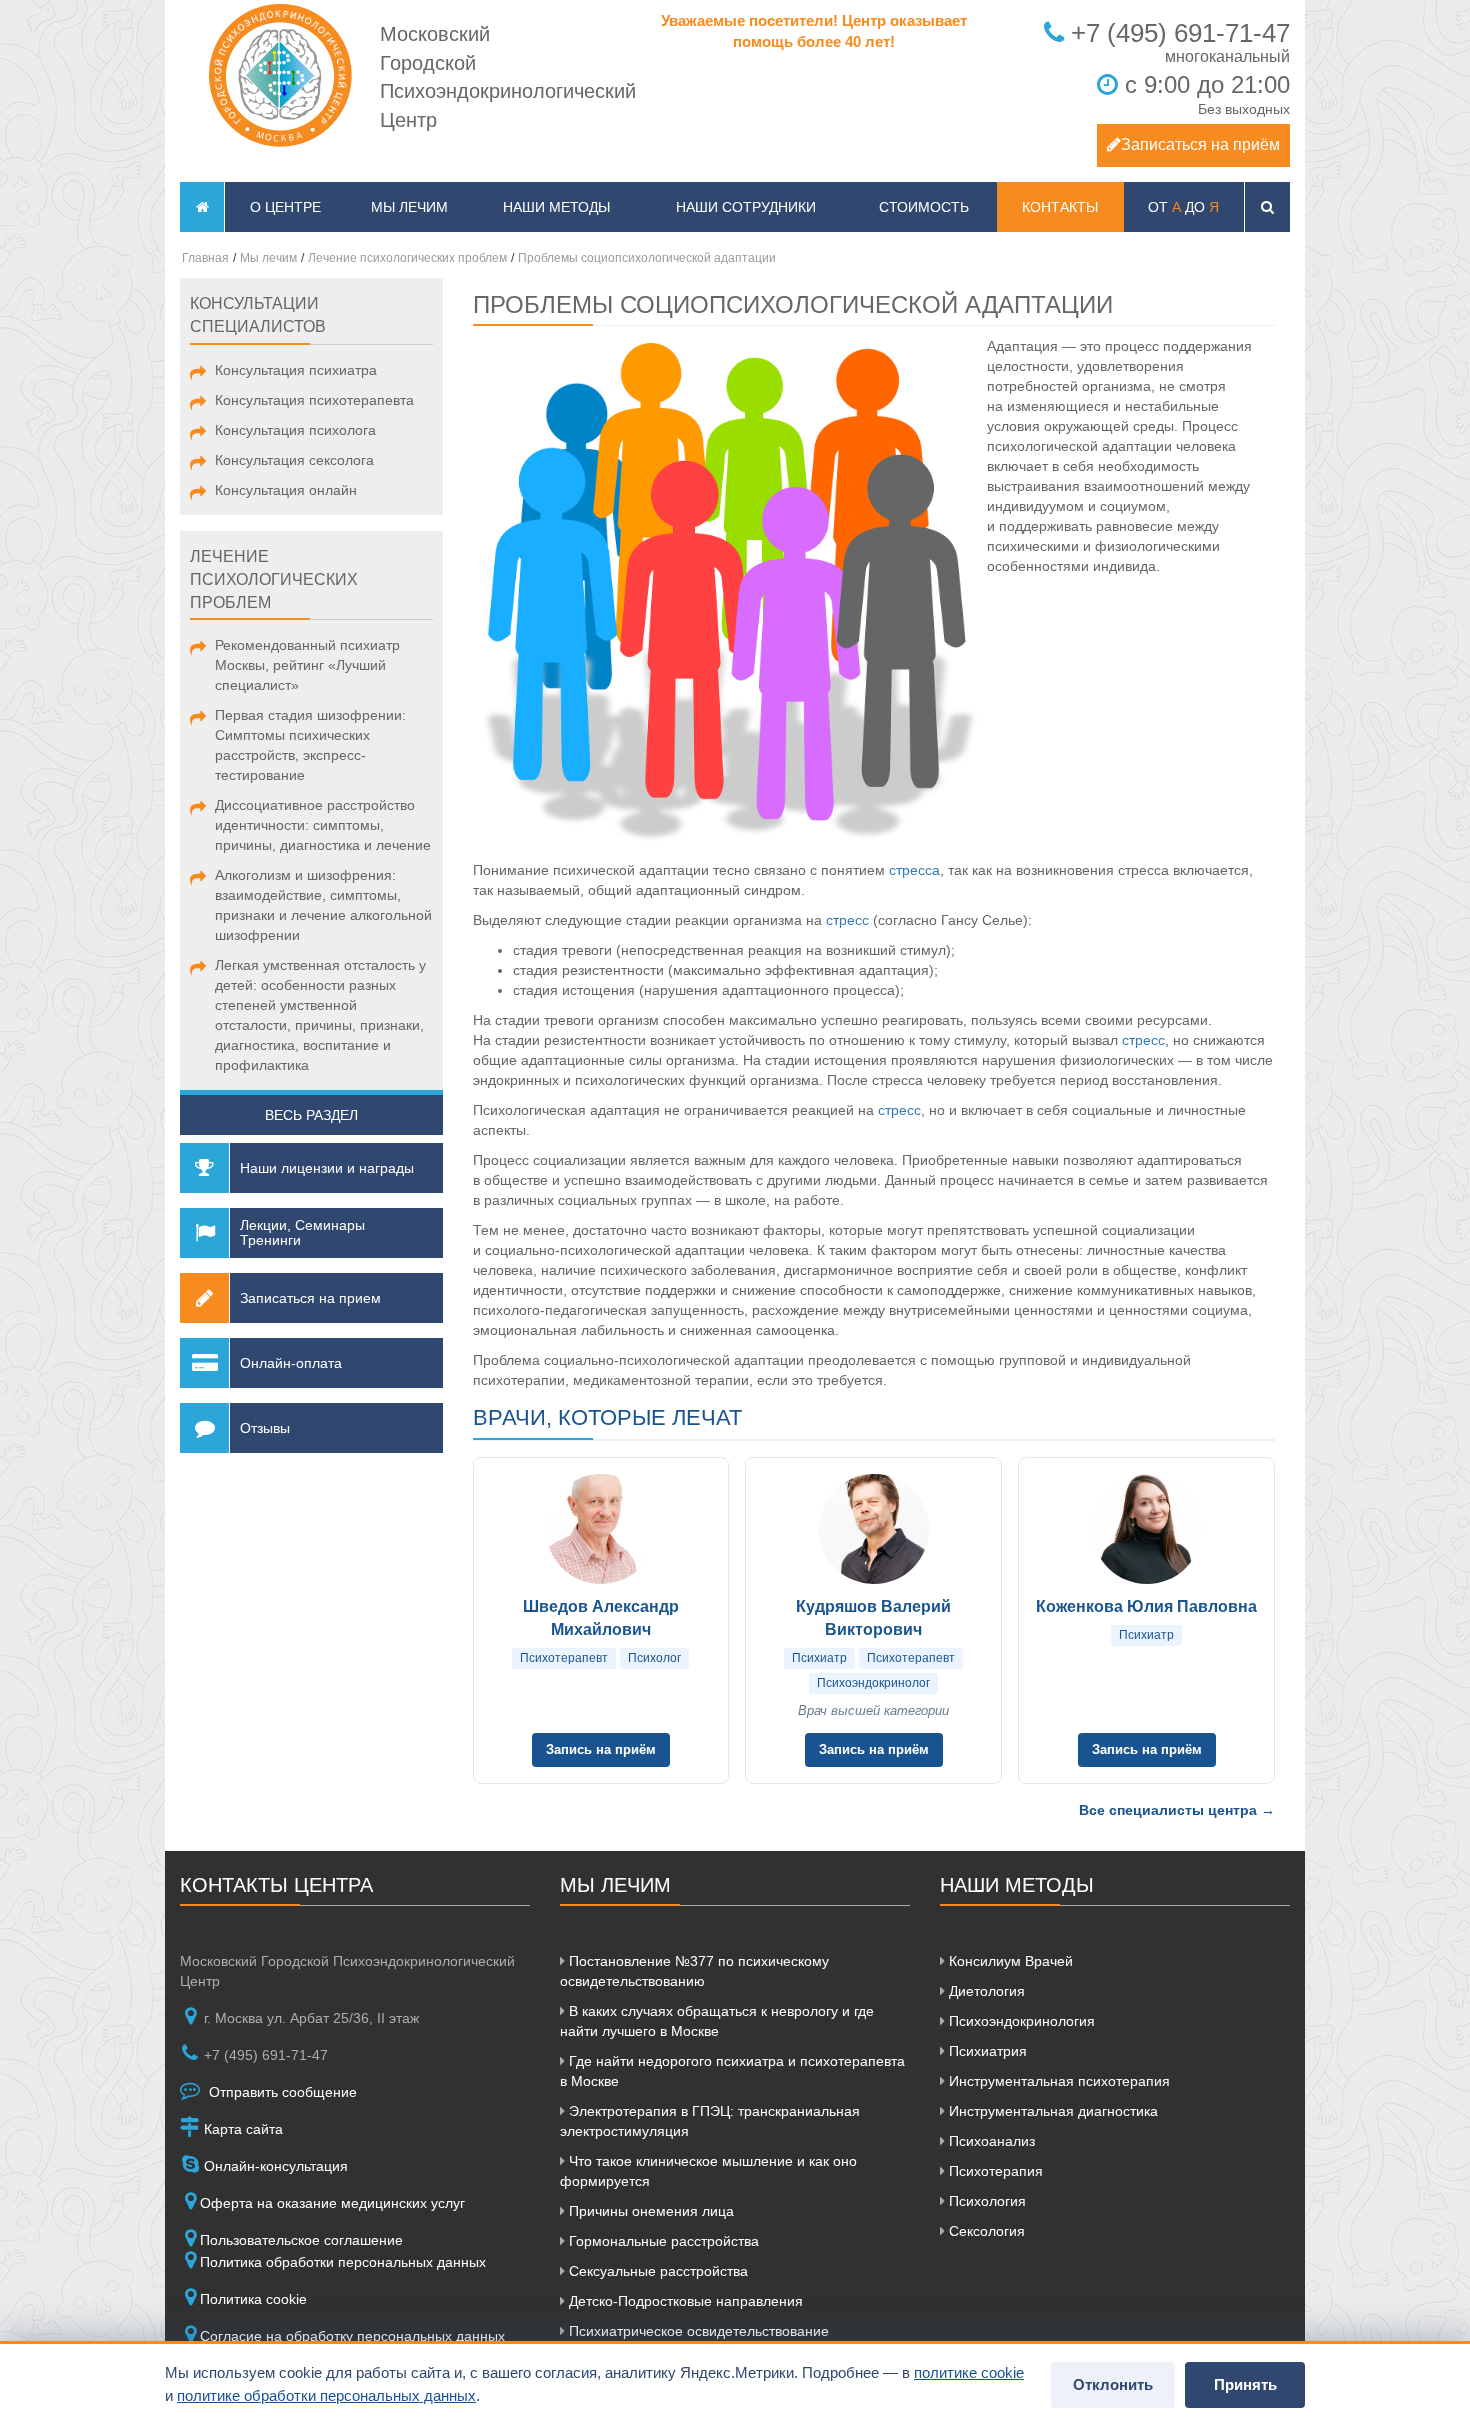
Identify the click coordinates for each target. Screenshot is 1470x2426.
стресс (847, 920)
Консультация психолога (295, 430)
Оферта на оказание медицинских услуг (332, 2203)
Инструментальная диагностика (1051, 2111)
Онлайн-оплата (291, 1363)
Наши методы (556, 207)
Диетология (985, 1991)
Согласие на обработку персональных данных (352, 2336)
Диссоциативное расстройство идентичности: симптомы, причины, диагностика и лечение (323, 825)
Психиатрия (986, 2051)
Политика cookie (253, 2299)
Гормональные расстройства (662, 2241)
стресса (914, 870)
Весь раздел (311, 1115)
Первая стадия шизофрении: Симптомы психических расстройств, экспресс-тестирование (310, 745)
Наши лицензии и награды (327, 1168)
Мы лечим (409, 207)
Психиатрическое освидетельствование (697, 2331)
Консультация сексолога (294, 460)
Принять (1245, 2384)
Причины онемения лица (649, 2211)
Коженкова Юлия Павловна (1146, 1606)
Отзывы (265, 1428)
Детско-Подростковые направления (684, 2301)
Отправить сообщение (281, 2092)
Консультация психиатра (296, 370)
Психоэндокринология (1020, 2021)
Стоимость (924, 207)
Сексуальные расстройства (656, 2271)
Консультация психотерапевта (314, 400)
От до (1183, 207)
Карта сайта (241, 2129)
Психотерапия (994, 2171)
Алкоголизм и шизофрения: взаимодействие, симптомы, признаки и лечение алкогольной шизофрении (323, 905)
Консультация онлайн (286, 490)
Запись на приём (601, 1749)
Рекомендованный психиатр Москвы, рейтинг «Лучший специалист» (307, 665)
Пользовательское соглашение (301, 2240)
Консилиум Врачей (1009, 1961)
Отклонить (1113, 2384)
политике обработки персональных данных (326, 2395)
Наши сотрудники (746, 207)
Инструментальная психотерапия (1057, 2081)
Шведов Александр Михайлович (601, 1618)
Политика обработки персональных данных (343, 2262)
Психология (985, 2201)
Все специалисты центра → (1177, 1810)
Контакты (1060, 207)
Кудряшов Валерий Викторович (873, 1618)
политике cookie (969, 2372)
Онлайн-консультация (274, 2166)
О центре (285, 207)
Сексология (985, 2231)
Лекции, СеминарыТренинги (302, 1232)
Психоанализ (990, 2141)
